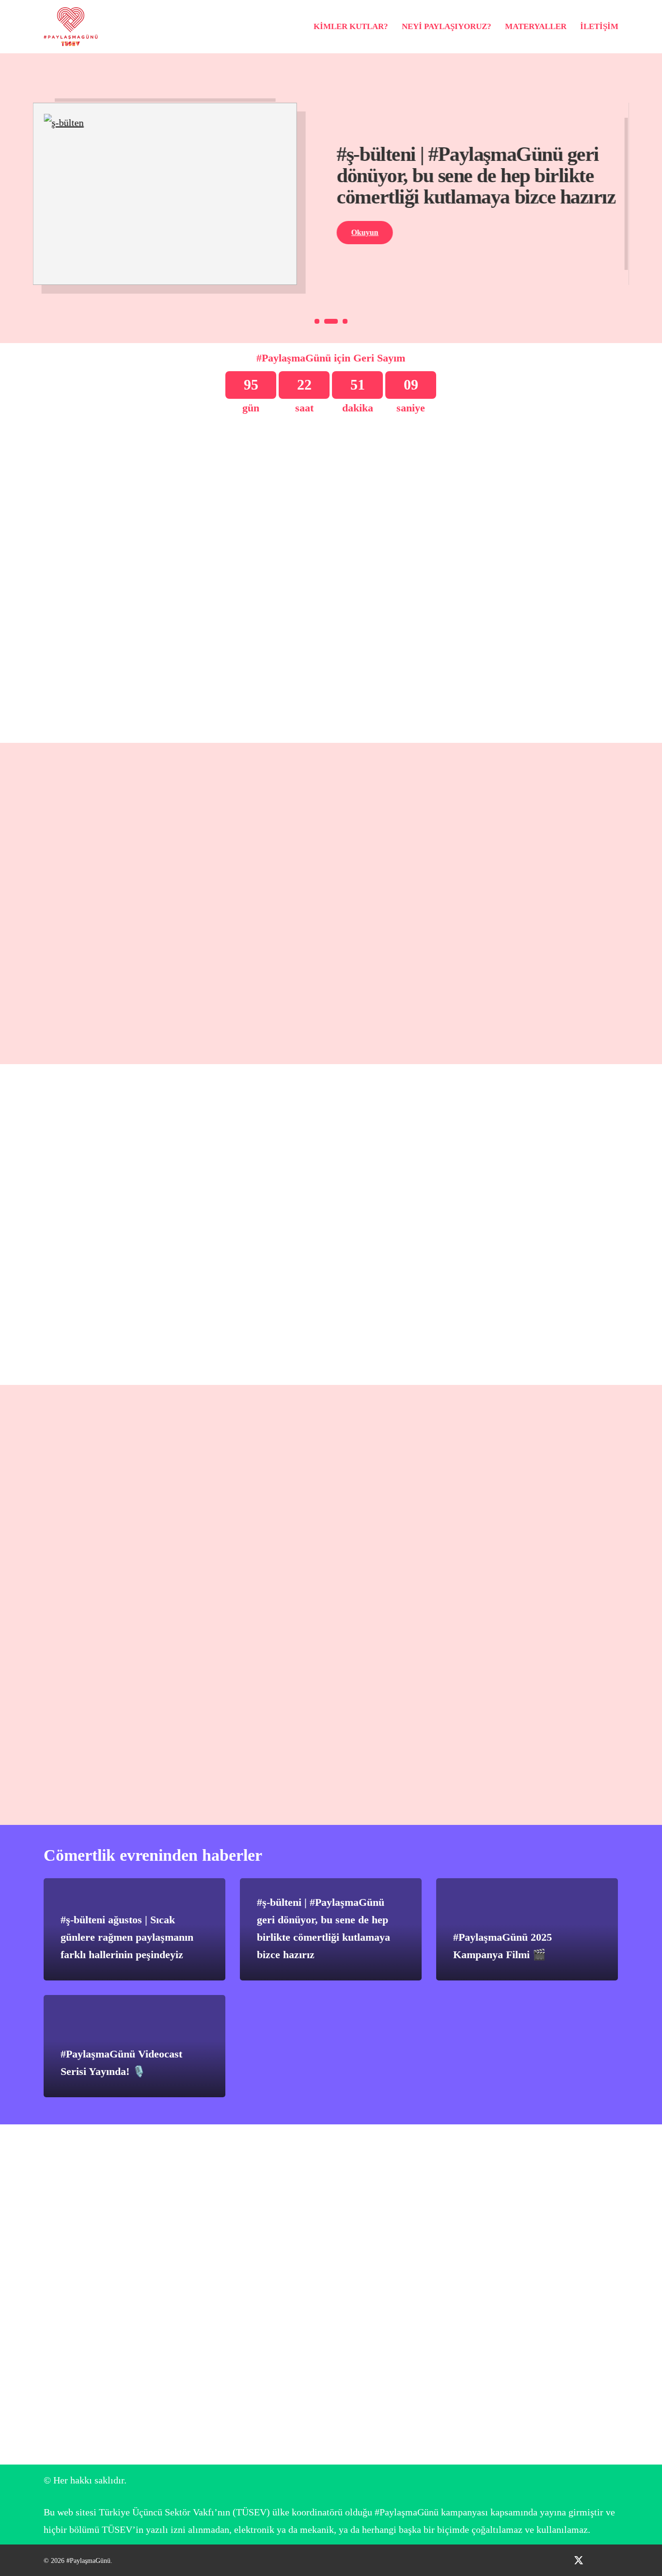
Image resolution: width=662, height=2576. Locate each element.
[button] (93, 1352)
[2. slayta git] (331, 321)
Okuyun (365, 232)
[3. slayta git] (345, 321)
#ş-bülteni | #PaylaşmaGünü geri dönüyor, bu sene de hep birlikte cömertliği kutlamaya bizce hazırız (476, 175)
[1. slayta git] (317, 321)
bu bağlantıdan (171, 1568)
